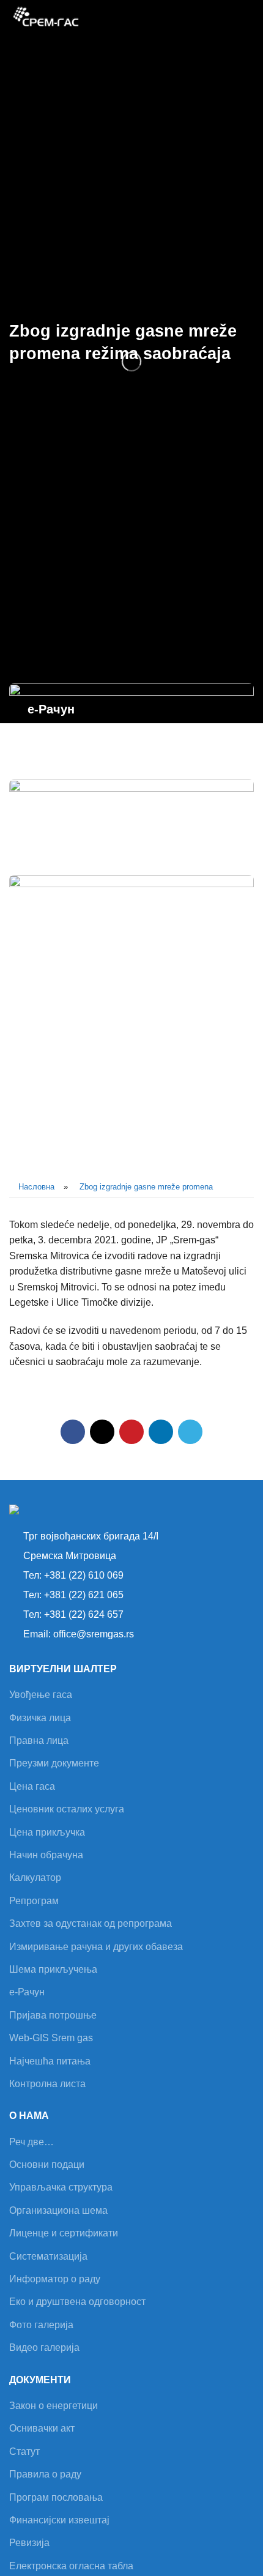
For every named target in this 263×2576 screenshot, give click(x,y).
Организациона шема (58, 2210)
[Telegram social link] (190, 1432)
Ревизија (29, 2543)
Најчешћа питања (50, 2061)
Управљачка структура (61, 2187)
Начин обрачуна (46, 1855)
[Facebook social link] (73, 1432)
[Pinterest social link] (131, 1432)
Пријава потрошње (53, 2015)
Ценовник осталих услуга (67, 1809)
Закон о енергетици (54, 2406)
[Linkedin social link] (161, 1432)
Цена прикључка (47, 1832)
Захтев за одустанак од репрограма (91, 1923)
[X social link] (102, 1432)
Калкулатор (35, 1878)
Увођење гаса (41, 1695)
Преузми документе (54, 1763)
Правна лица (39, 1740)
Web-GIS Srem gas (51, 2038)
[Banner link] (131, 725)
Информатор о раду (55, 2279)
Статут (24, 2451)
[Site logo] (46, 17)
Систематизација (48, 2256)
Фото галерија (41, 2325)
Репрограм (34, 1901)
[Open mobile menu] (249, 18)
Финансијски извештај (59, 2520)
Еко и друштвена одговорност (77, 2302)
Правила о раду (45, 2474)
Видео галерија (44, 2347)
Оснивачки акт (42, 2428)
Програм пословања (56, 2497)
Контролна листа (47, 2084)
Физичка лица (40, 1718)
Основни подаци (47, 2165)
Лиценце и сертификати (64, 2233)
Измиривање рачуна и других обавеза (96, 1947)
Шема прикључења (53, 1969)
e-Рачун (27, 1992)
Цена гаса (32, 1786)
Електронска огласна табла (71, 2566)
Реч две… (31, 2142)
